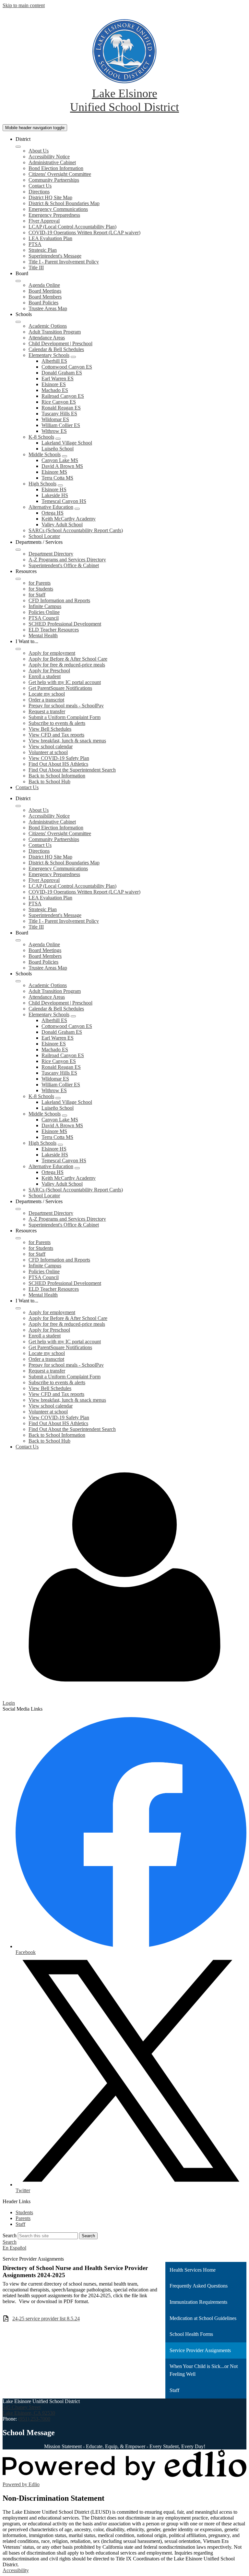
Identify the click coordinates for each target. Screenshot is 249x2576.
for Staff (37, 595)
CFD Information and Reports (59, 600)
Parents (23, 2218)
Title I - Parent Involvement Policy (64, 262)
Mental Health (43, 635)
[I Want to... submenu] (18, 649)
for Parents (40, 583)
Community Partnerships (54, 180)
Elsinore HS (54, 489)
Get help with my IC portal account (65, 682)
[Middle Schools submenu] (65, 456)
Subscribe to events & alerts (57, 723)
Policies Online (44, 612)
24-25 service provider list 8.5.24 (46, 2319)
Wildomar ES (55, 419)
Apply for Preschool (49, 671)
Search (10, 2235)
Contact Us (40, 186)
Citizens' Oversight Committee (60, 174)
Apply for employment (52, 653)
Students (24, 2212)
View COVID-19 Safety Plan (59, 758)
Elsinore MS (54, 472)
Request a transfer (47, 711)
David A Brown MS (62, 466)
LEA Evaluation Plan (50, 238)
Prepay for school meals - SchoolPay (66, 706)
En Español (14, 2248)
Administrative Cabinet (52, 162)
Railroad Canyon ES (63, 396)
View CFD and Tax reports (56, 735)
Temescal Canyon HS (64, 501)
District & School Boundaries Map (64, 203)
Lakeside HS (55, 495)
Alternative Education (51, 507)
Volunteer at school (48, 752)
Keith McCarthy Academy (69, 519)
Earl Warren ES (58, 378)
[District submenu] (18, 147)
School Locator (44, 536)
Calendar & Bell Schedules (56, 349)
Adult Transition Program (55, 332)
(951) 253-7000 (34, 2419)
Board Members (45, 297)
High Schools (42, 484)
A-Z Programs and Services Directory (67, 560)
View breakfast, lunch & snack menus (67, 741)
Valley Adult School (62, 525)
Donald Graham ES (62, 373)
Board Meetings (45, 291)
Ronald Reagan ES (61, 408)
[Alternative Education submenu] (77, 509)
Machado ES (55, 390)
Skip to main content (24, 5)
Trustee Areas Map (48, 308)
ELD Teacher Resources (54, 630)
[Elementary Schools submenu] (73, 357)
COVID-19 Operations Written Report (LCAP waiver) (84, 232)
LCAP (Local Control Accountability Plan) (72, 227)
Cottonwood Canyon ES (67, 367)
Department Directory (51, 554)
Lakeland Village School (67, 443)
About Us (39, 151)
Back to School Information (57, 776)
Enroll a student (45, 676)
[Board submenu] (18, 281)
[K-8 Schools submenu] (58, 439)
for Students (41, 589)
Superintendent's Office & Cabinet (64, 565)
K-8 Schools (41, 437)
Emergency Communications (58, 209)
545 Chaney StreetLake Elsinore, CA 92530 (29, 2410)
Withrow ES (54, 431)
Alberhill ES (54, 361)
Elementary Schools (49, 355)
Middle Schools (45, 454)
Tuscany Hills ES (59, 414)
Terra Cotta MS (57, 478)
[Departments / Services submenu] (18, 550)
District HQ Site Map (50, 197)
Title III (36, 268)
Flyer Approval (44, 221)
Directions (39, 192)
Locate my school (47, 694)
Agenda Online (44, 285)
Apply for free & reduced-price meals (67, 665)
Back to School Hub (49, 781)
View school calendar (51, 746)
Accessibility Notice (49, 157)
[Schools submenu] (18, 322)
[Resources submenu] (18, 579)
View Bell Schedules (50, 729)
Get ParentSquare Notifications (60, 688)
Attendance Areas (47, 338)
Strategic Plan (43, 250)
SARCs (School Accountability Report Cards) (76, 530)
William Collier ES (61, 425)
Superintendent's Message (55, 256)
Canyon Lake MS (60, 460)
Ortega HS (53, 513)
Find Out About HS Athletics (58, 764)
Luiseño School (58, 449)
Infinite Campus (45, 606)
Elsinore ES (54, 384)
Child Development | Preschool (60, 343)
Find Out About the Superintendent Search (72, 770)
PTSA (35, 244)
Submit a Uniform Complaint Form (65, 717)
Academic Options (48, 326)
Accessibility (16, 2570)
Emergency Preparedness (54, 215)
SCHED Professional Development (65, 624)
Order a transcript (46, 700)
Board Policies (43, 303)
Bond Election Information (56, 168)
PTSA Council (44, 618)
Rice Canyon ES (59, 402)
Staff (20, 2224)
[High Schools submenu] (60, 485)
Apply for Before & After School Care (68, 659)
